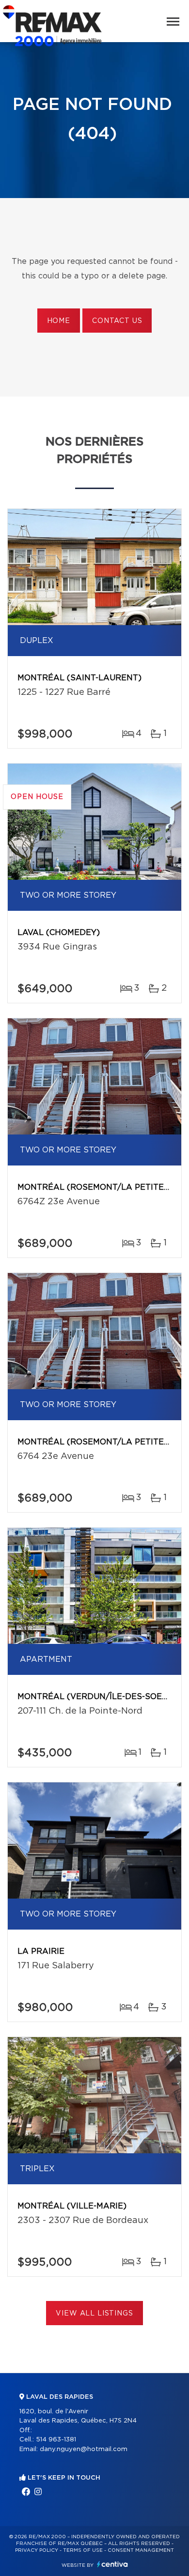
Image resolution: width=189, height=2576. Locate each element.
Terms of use (83, 2550)
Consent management (141, 2550)
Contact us (117, 321)
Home (59, 321)
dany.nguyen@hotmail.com (84, 2449)
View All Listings (94, 2314)
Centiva (112, 2564)
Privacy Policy (37, 2550)
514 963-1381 (56, 2440)
